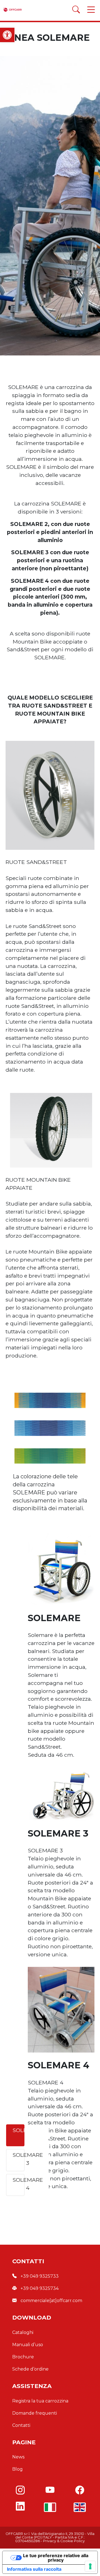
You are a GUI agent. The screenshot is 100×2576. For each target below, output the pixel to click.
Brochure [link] (23, 2357)
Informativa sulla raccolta (34, 2569)
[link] (7, 35)
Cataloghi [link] (23, 2332)
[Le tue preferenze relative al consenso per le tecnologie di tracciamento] (90, 2566)
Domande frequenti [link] (35, 2413)
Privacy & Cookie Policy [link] (64, 2541)
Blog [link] (17, 2469)
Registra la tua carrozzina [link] (40, 2401)
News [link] (18, 2457)
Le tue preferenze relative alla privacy (56, 2558)
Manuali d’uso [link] (28, 2345)
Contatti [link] (21, 2425)
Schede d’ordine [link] (30, 2369)
